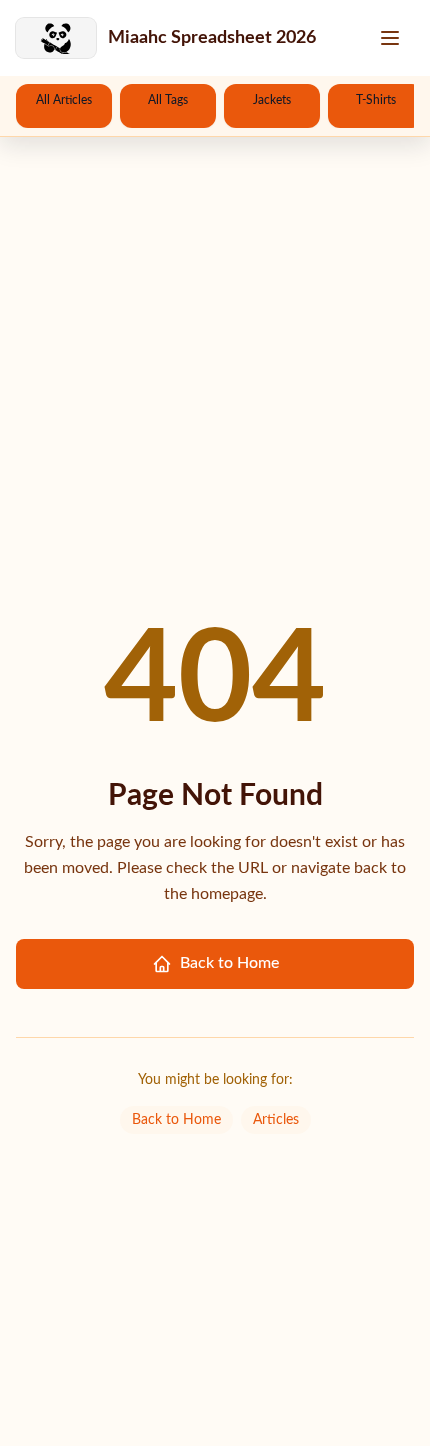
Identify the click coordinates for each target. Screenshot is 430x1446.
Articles (276, 1120)
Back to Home (229, 963)
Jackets (272, 100)
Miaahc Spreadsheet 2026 (212, 38)
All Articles (64, 100)
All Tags (168, 100)
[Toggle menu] (392, 38)
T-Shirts (376, 100)
